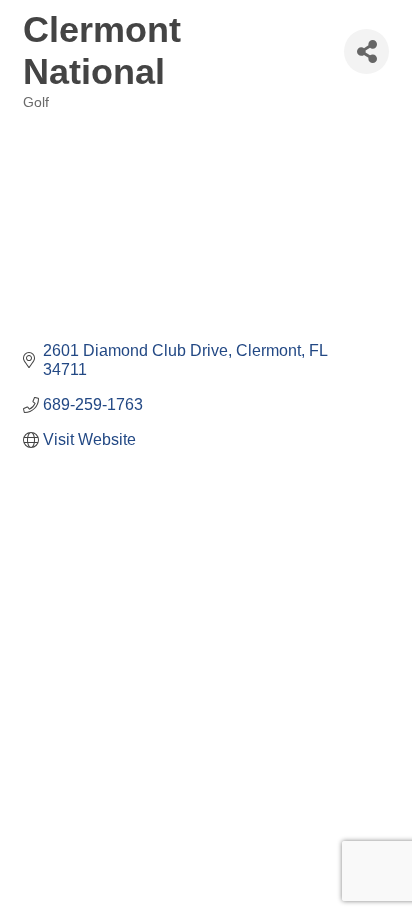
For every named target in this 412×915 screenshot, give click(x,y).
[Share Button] (366, 51)
